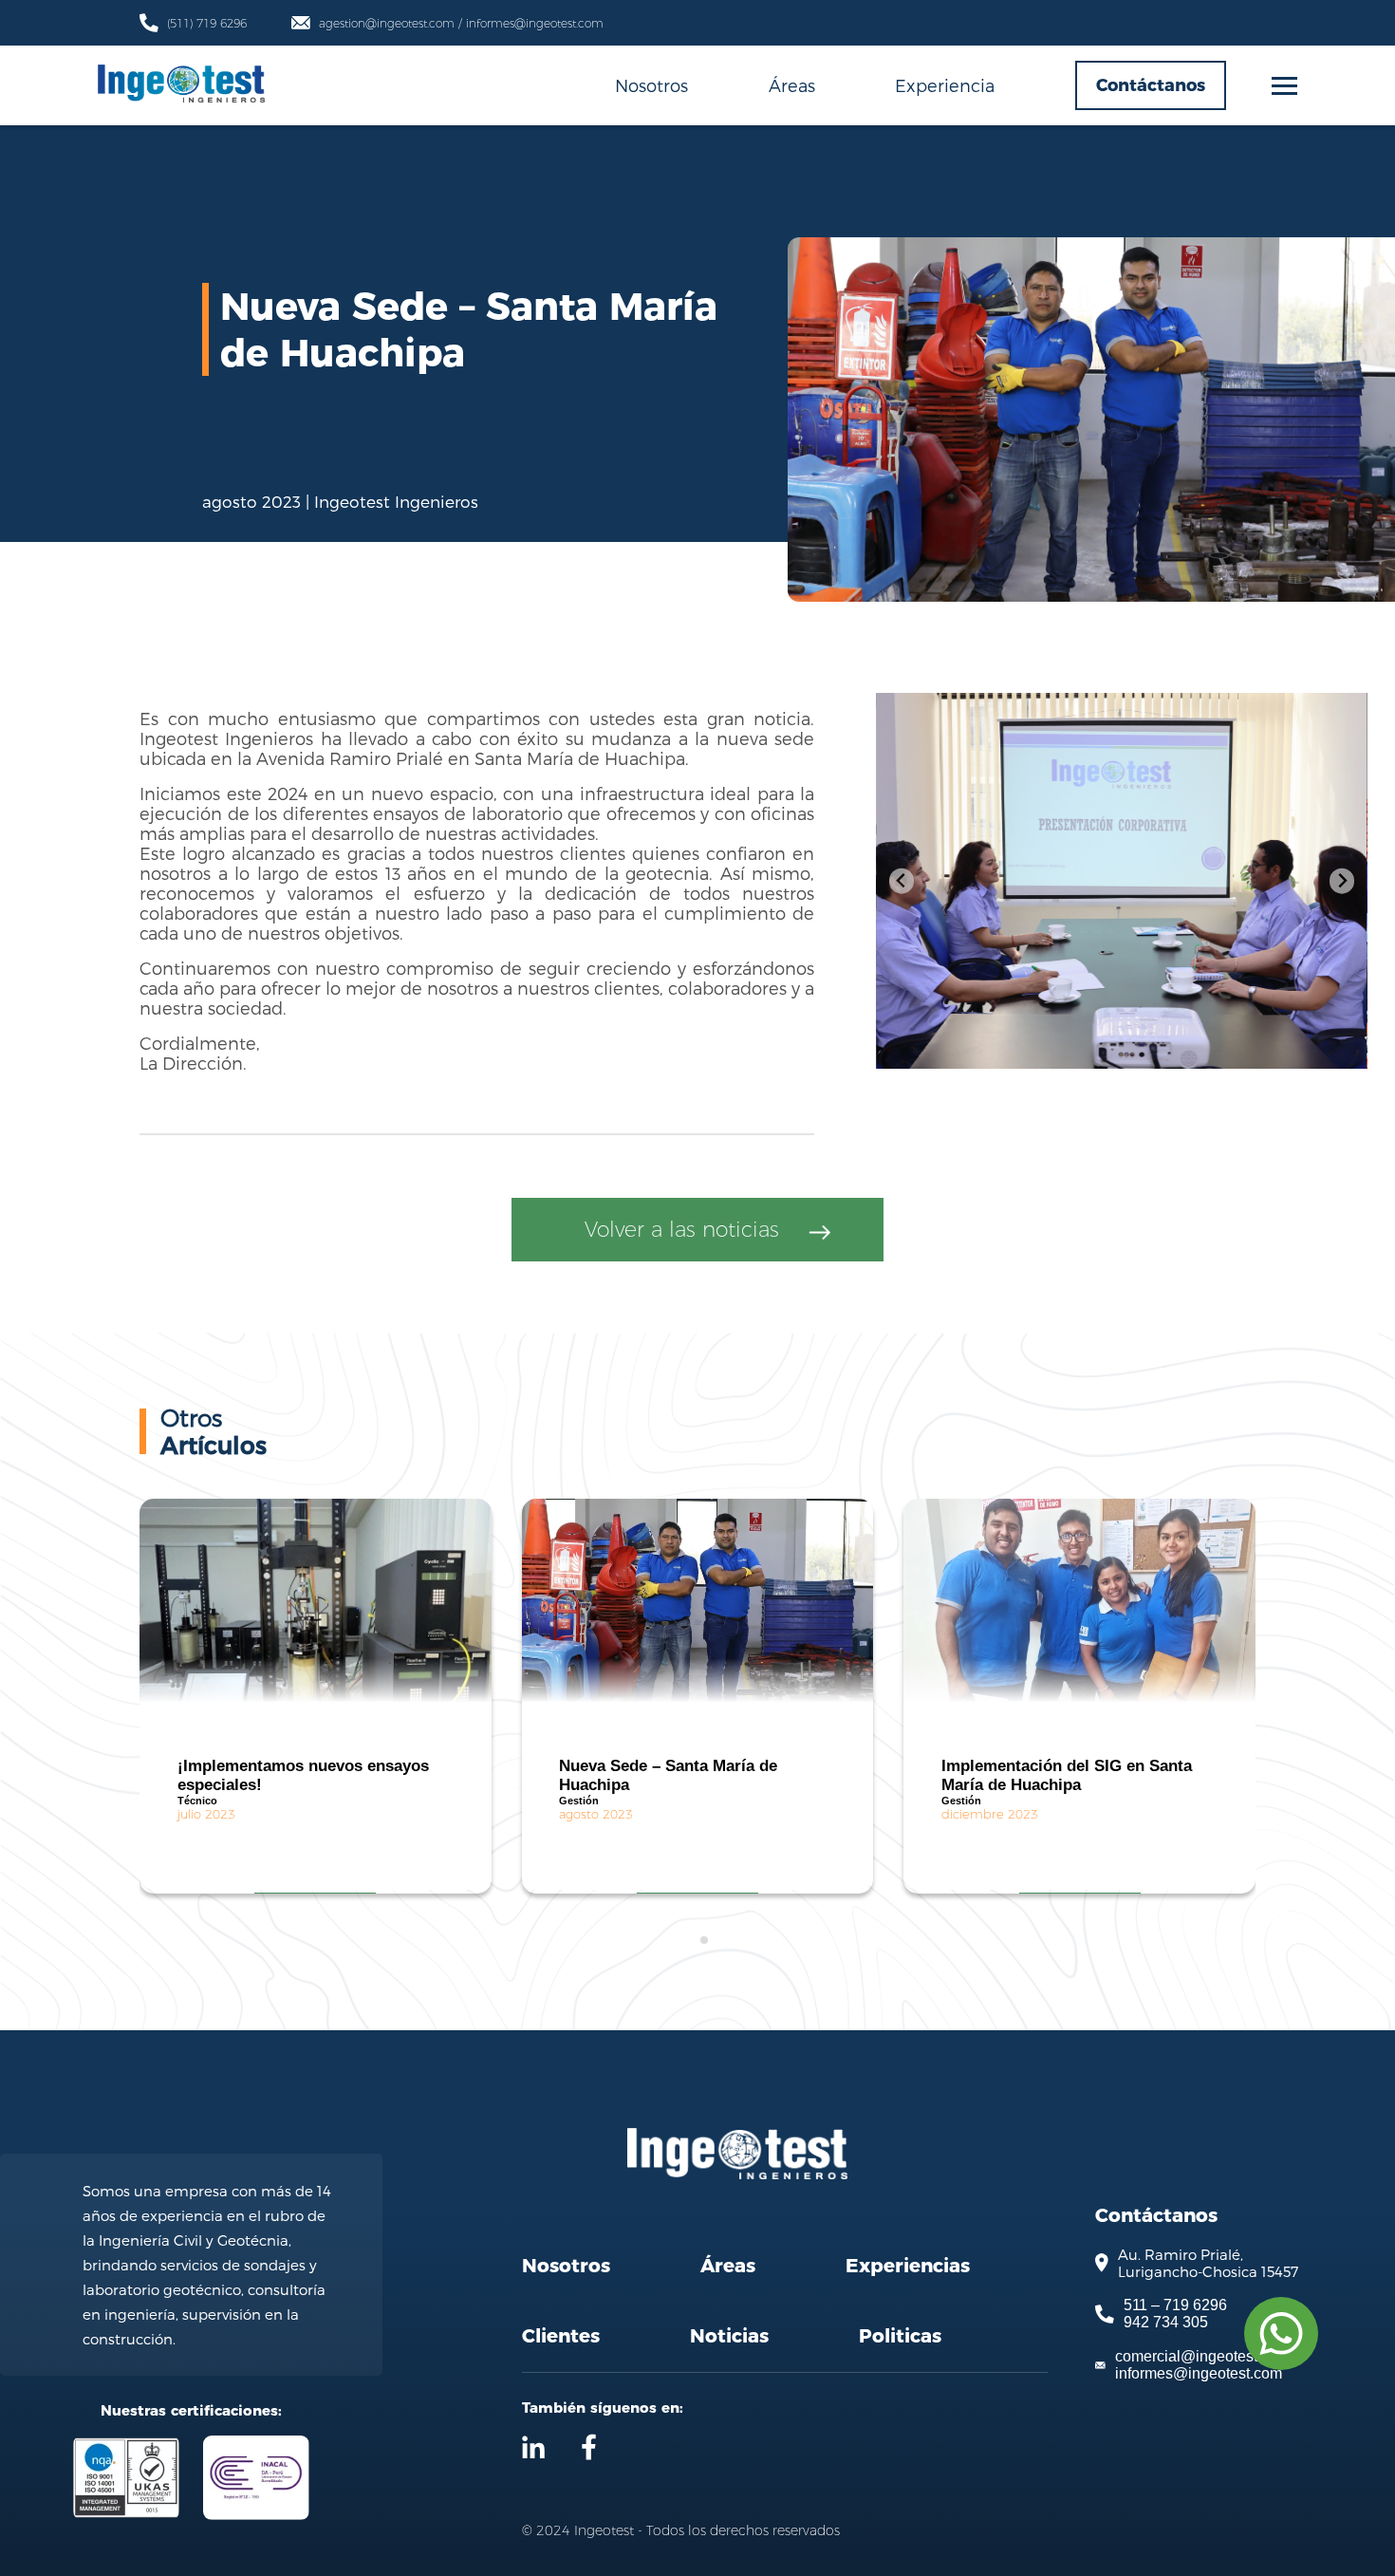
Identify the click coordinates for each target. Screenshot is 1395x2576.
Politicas (900, 2336)
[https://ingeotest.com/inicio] (181, 86)
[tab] (690, 1941)
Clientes (561, 2336)
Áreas (792, 85)
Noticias (729, 2336)
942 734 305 (1166, 2322)
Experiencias (908, 2266)
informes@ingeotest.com (1199, 2373)
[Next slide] (1342, 881)
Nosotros (651, 85)
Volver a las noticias (682, 1230)
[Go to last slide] (902, 881)
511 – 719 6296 (1175, 2305)
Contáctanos (1151, 85)
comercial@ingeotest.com (1202, 2356)
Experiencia (945, 85)
